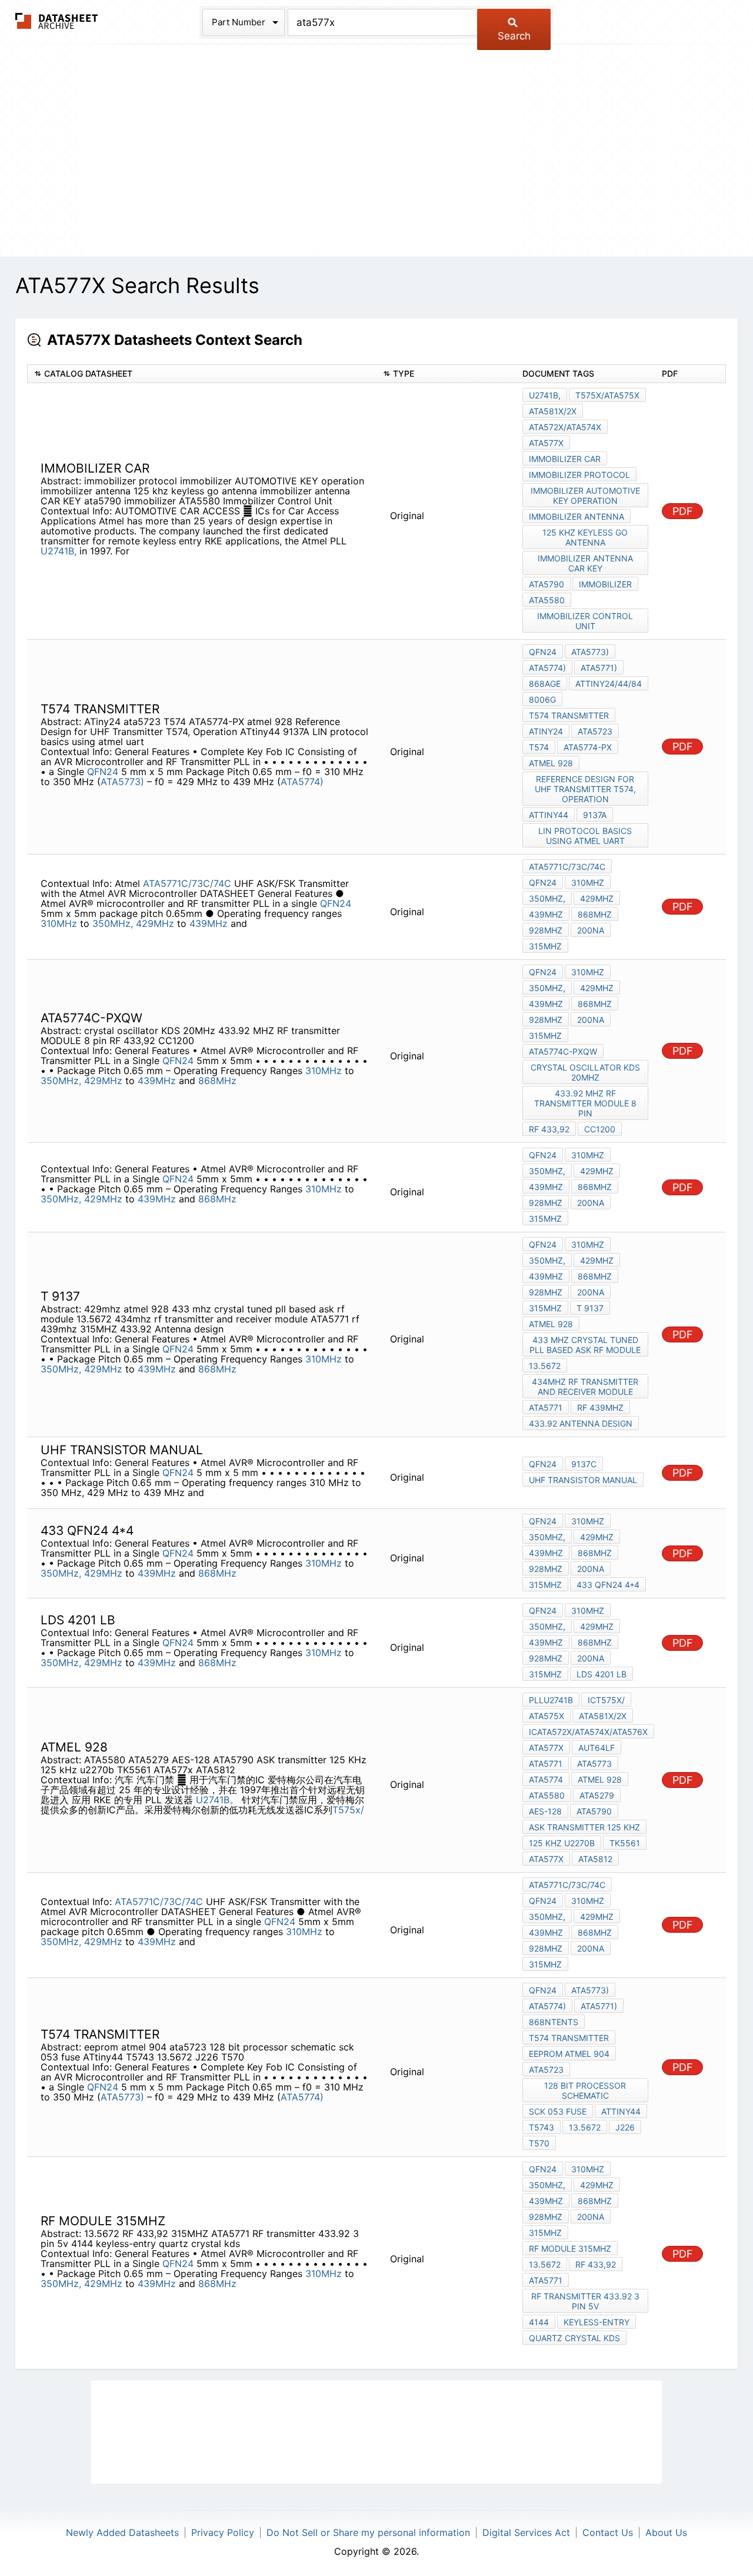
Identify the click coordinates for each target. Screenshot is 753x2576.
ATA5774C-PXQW (563, 1051)
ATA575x (547, 1716)
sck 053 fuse (558, 2111)
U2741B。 (217, 1800)
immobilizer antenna (577, 516)
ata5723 (595, 731)
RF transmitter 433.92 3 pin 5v (585, 2301)
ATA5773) (122, 782)
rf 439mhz (600, 1407)
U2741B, (59, 551)
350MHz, (113, 923)
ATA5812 (595, 1859)
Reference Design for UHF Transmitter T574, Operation (585, 789)
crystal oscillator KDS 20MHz (585, 1072)
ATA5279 (597, 1795)
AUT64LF (597, 1748)
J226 (625, 2127)
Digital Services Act (526, 2532)
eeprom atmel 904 (569, 2054)
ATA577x (546, 443)
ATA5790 (594, 1811)
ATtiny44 (549, 815)
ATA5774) (302, 782)
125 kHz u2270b (562, 1843)
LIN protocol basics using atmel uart (585, 836)
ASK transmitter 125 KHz (584, 1827)
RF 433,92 (549, 1129)
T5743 (542, 2127)
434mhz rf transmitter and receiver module (585, 1387)
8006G (542, 699)
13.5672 (545, 1366)
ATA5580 (547, 600)
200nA (591, 930)
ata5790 (547, 584)
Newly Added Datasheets (122, 2532)
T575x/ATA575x (607, 395)
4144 (539, 2322)
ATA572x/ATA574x (565, 427)
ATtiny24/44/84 (609, 684)
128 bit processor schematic (585, 2090)
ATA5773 (594, 1764)
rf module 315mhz (570, 2248)
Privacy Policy (223, 2532)
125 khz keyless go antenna (585, 537)
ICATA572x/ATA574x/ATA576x (588, 1732)
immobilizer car (565, 459)
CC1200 (600, 1129)
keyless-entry (597, 2322)
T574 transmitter (569, 715)
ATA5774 (546, 1779)
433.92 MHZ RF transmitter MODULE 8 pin (585, 1103)
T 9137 (590, 1308)
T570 (539, 2143)
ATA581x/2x (553, 411)
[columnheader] (202, 374)
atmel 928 (551, 763)
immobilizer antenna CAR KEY (585, 563)
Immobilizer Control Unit (585, 621)
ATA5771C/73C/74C (187, 883)
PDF (683, 511)
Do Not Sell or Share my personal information (368, 2532)
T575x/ (348, 1810)
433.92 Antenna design (581, 1423)
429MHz (155, 923)
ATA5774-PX (588, 747)
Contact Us (608, 2532)
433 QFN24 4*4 (608, 1585)
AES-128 (545, 1811)
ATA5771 (546, 1407)
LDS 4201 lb (602, 1674)
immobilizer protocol (579, 475)
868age (545, 684)
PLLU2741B (551, 1700)
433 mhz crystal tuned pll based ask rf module (585, 1345)
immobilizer (605, 584)
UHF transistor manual (583, 1480)
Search (514, 36)
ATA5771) (599, 668)
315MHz (545, 946)
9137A (595, 815)
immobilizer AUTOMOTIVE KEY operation (585, 496)
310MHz (59, 923)
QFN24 (103, 772)
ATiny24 (546, 731)
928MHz (546, 930)
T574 (539, 747)
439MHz (209, 923)
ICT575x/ (606, 1700)
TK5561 (625, 1843)
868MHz (595, 914)
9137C (584, 1464)
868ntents (554, 2022)
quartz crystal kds (574, 2338)
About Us (666, 2532)
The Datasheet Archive (57, 21)
